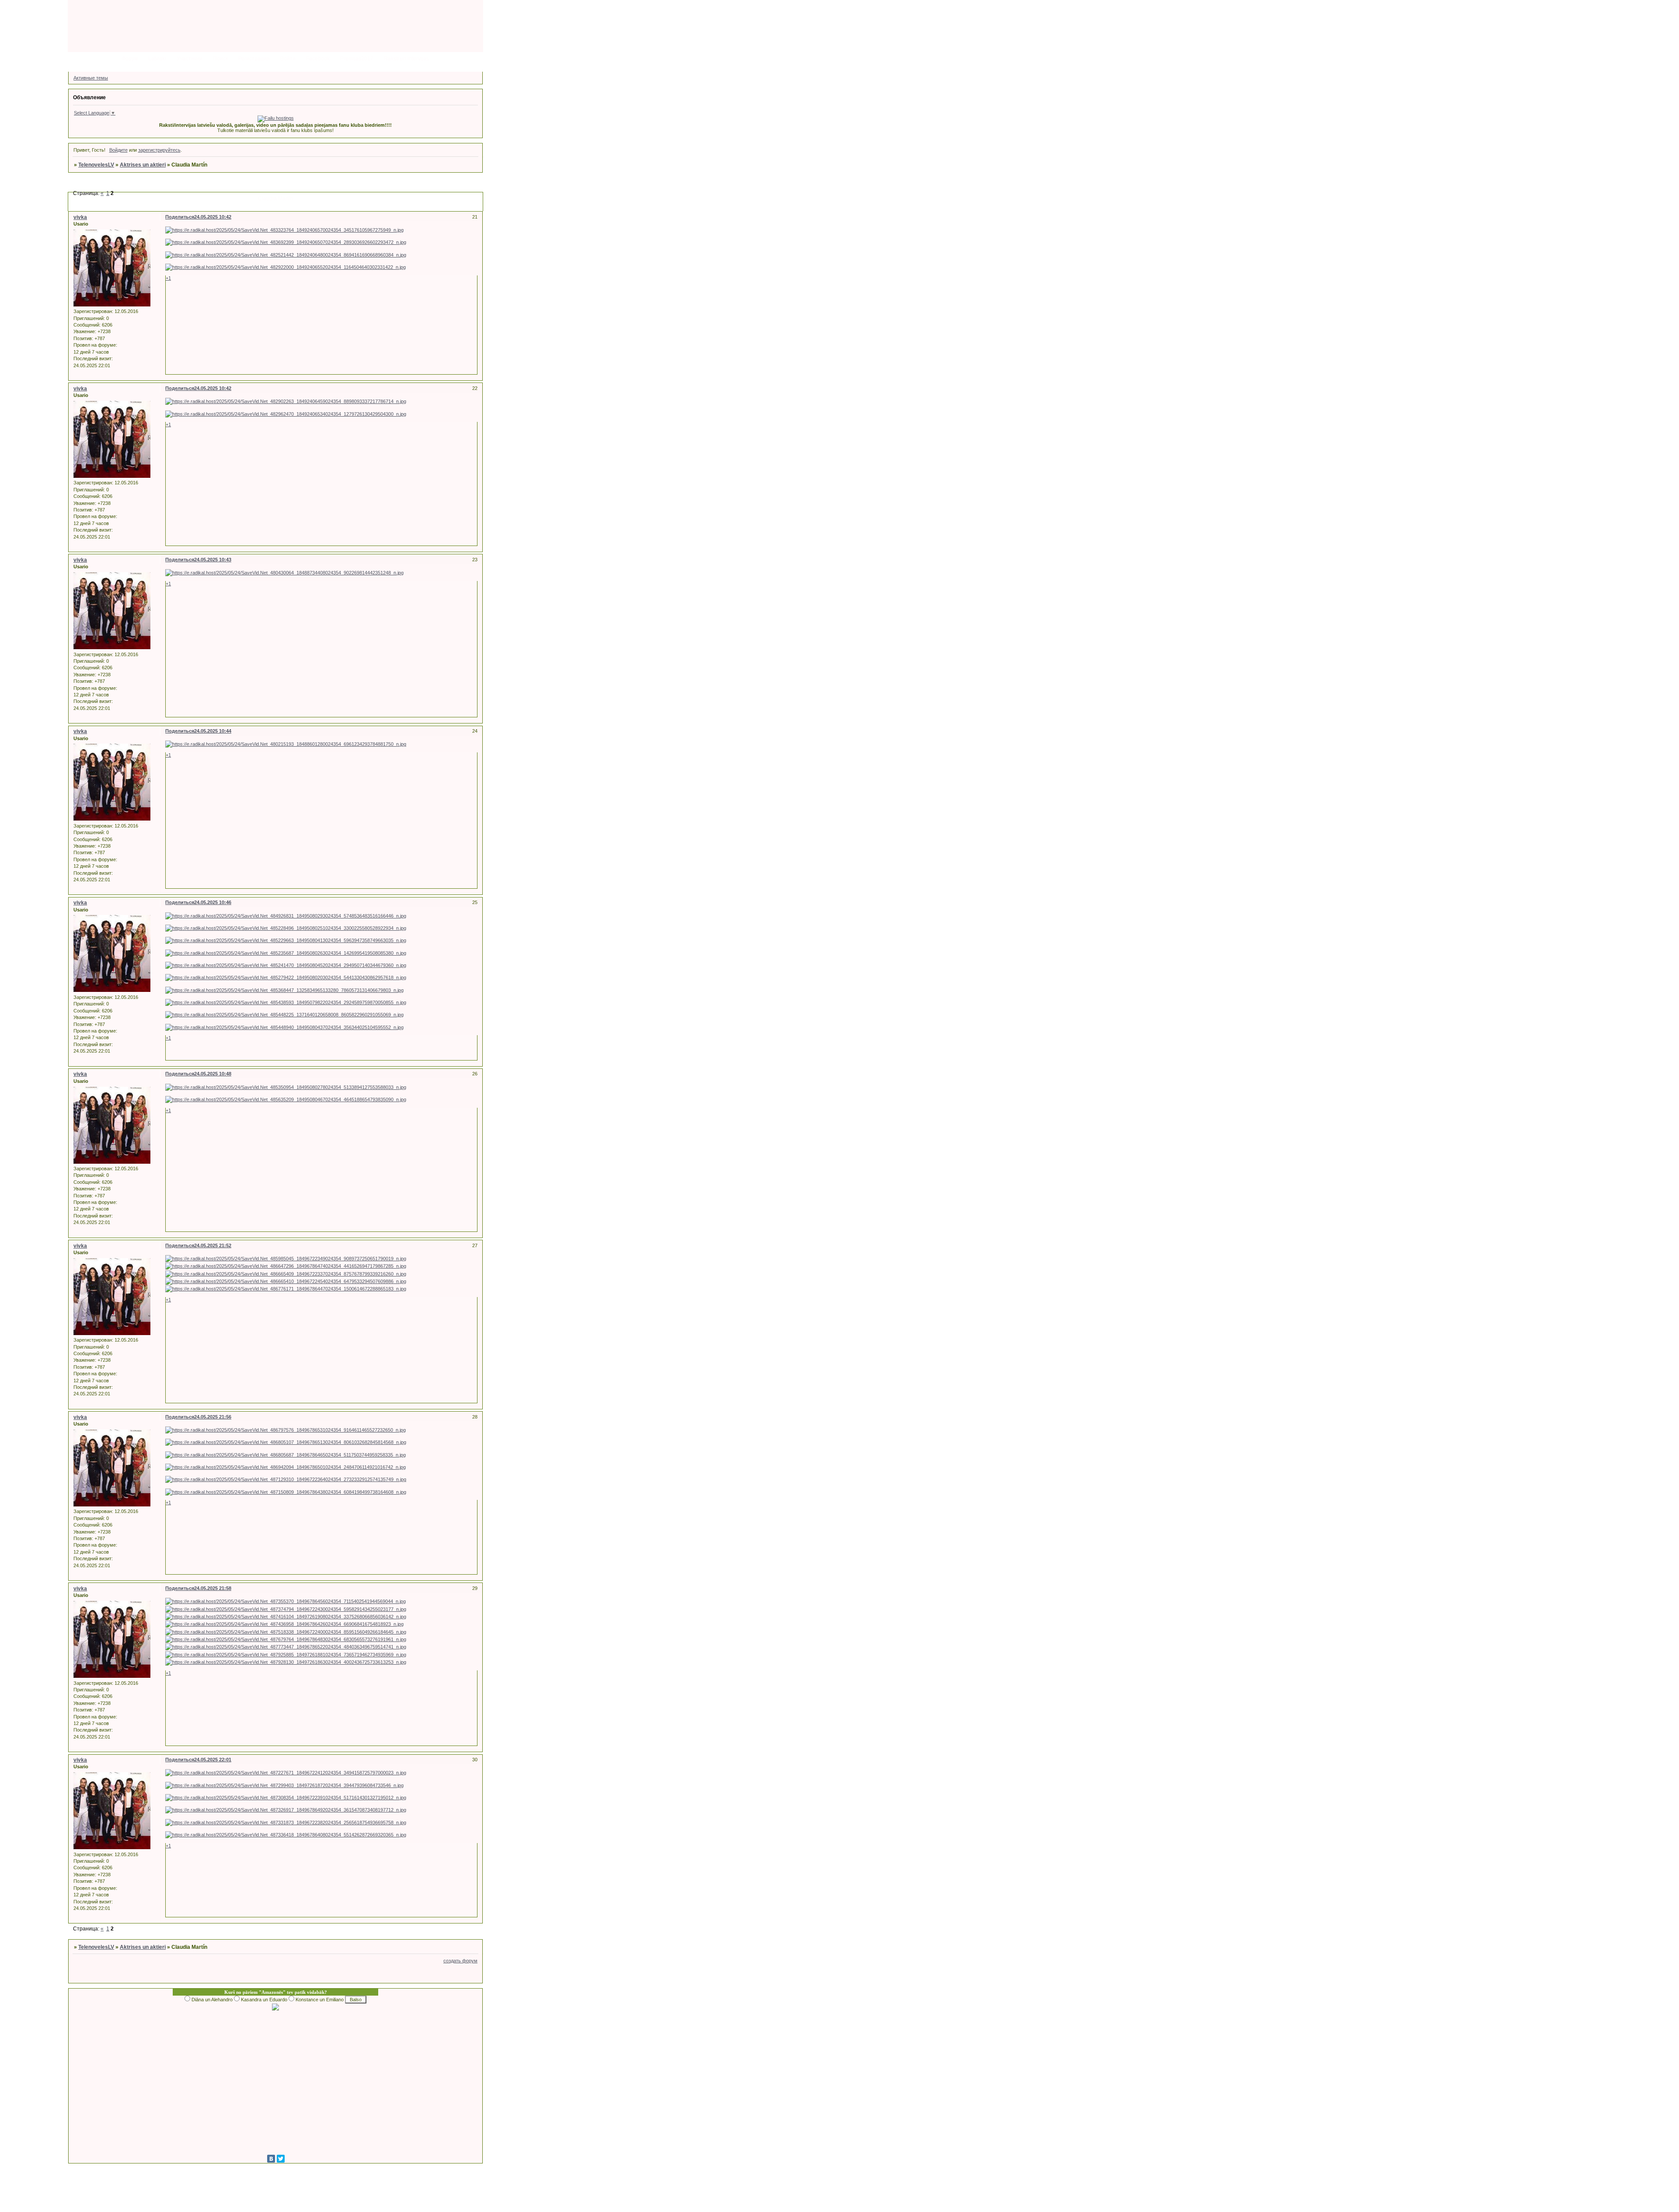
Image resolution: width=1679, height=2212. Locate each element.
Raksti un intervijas (406, 59)
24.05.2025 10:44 (213, 731)
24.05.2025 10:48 (213, 1074)
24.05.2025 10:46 (213, 902)
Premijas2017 (357, 59)
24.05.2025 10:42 (213, 217)
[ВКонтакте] (271, 2159)
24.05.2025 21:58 (213, 1588)
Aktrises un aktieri (143, 165)
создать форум (460, 1961)
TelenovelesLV (96, 165)
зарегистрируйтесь (159, 150)
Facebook (318, 59)
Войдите (118, 150)
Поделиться (180, 217)
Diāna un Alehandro (212, 2000)
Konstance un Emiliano (320, 2000)
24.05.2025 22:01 (213, 1760)
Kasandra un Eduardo (264, 2000)
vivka (80, 217)
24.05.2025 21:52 (213, 1245)
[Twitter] (281, 2159)
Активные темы (91, 78)
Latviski (157, 59)
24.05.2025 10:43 (213, 560)
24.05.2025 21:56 (213, 1417)
